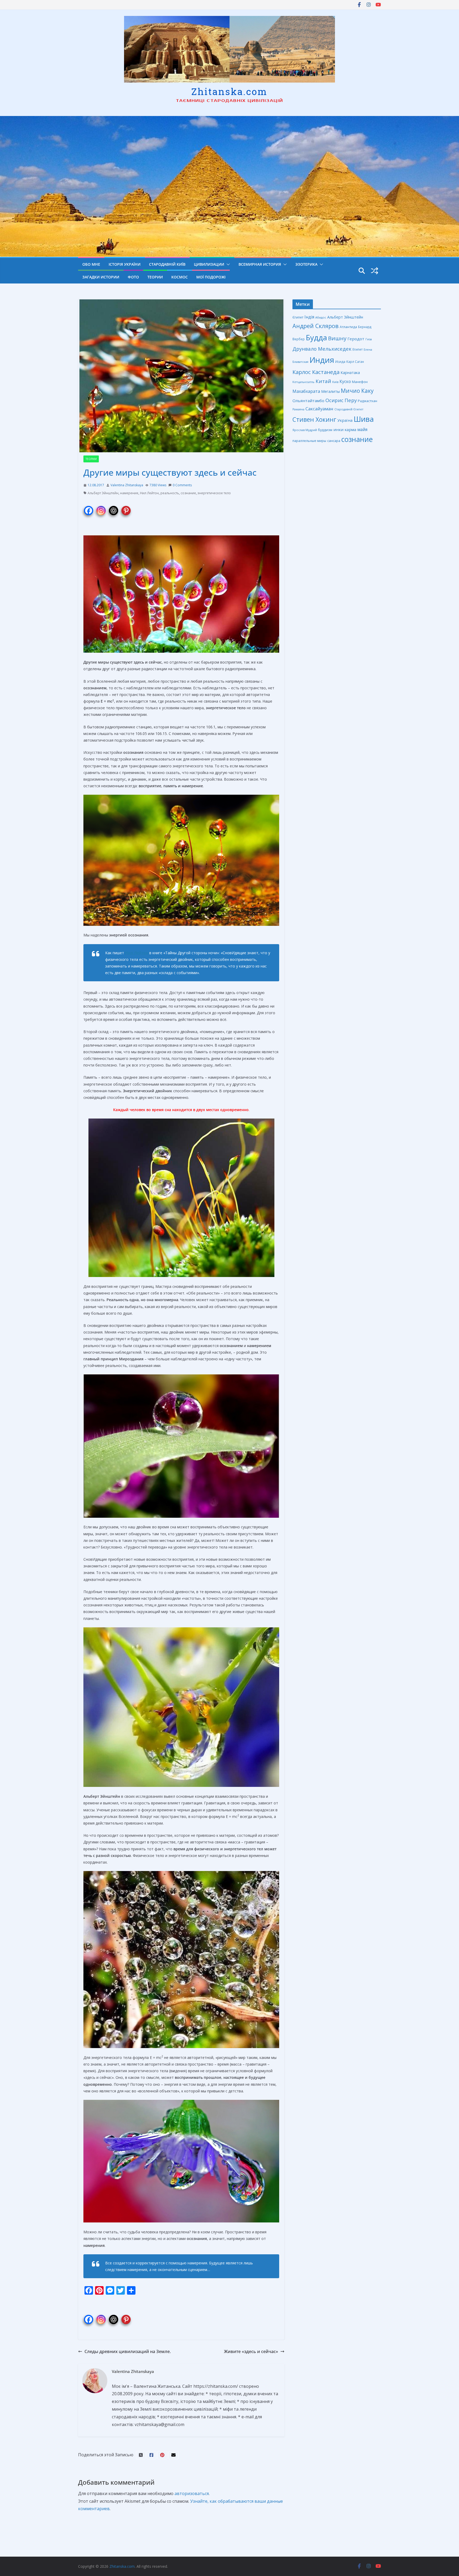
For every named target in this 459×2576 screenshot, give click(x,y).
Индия (322, 360)
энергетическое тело (214, 493)
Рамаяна (298, 409)
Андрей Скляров (316, 326)
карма (350, 429)
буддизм (325, 430)
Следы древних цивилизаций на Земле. (128, 2351)
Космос (180, 277)
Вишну (337, 338)
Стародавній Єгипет (349, 409)
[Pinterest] (126, 507)
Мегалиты (330, 391)
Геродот (356, 339)
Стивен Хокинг (314, 420)
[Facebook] (89, 507)
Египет (358, 349)
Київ (335, 382)
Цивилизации (209, 264)
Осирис (334, 400)
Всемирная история (260, 264)
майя (362, 429)
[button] (227, 264)
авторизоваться (192, 2493)
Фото (133, 277)
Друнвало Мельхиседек (322, 349)
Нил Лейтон (149, 493)
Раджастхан (367, 401)
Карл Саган (355, 362)
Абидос (321, 317)
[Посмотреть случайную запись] (375, 271)
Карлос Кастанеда (316, 372)
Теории (155, 277)
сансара (334, 441)
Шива (364, 419)
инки (338, 429)
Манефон (360, 382)
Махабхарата (306, 391)
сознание (188, 493)
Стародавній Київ (167, 264)
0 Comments (182, 485)
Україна (345, 420)
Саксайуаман (319, 409)
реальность (170, 493)
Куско (345, 381)
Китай (323, 381)
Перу (351, 400)
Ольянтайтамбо (308, 401)
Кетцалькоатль (303, 382)
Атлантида (348, 327)
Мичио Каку (357, 391)
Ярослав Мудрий (305, 430)
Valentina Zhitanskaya (127, 485)
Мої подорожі (211, 277)
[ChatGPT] (114, 507)
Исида (340, 362)
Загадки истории (101, 277)
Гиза (369, 339)
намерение (129, 493)
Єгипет (298, 317)
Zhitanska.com (229, 91)
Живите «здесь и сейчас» (251, 2351)
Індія (309, 317)
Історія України (125, 264)
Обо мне (91, 264)
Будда (316, 337)
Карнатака (350, 373)
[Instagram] (101, 507)
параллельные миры (309, 441)
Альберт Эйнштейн (103, 493)
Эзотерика (306, 264)
